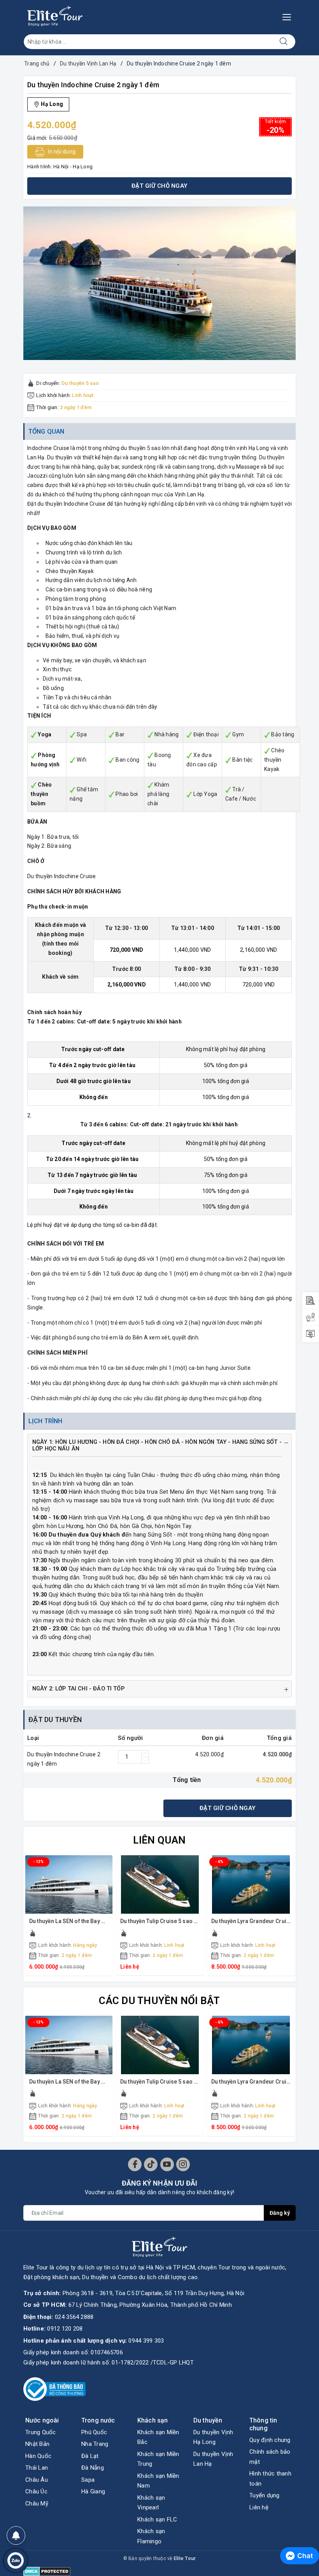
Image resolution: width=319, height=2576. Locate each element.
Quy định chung (270, 2440)
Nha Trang (95, 2444)
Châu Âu (37, 2480)
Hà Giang (93, 2491)
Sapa (88, 2480)
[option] (159, 283)
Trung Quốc (41, 2432)
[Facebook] (135, 2164)
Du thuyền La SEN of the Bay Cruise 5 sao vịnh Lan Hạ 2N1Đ (104, 1921)
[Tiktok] (151, 2164)
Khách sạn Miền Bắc (158, 2437)
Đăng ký (280, 2213)
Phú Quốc (94, 2432)
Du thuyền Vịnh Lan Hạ (213, 2459)
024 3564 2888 (74, 2317)
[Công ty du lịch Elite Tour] (55, 16)
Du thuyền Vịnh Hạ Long (213, 2437)
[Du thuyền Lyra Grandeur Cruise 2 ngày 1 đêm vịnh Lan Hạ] (251, 1884)
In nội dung (61, 152)
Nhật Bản (37, 2444)
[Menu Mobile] (289, 16)
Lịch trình (46, 1421)
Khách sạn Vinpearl (151, 2503)
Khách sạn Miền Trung (158, 2459)
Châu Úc (36, 2491)
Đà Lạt (90, 2456)
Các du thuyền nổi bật (159, 2001)
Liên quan (159, 1840)
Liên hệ (259, 2507)
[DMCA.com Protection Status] (47, 2571)
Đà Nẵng (93, 2468)
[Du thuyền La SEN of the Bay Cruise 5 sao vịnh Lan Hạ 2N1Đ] (69, 1884)
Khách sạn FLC (157, 2520)
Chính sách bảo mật (270, 2457)
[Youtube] (167, 2164)
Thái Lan (37, 2468)
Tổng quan (46, 431)
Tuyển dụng (265, 2495)
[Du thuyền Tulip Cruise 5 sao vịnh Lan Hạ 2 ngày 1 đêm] (160, 1884)
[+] (145, 1754)
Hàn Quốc (38, 2456)
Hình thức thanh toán (270, 2479)
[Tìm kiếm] (284, 42)
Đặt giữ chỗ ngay (228, 1808)
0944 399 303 (146, 2341)
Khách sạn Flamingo (151, 2536)
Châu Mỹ (37, 2504)
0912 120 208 (65, 2329)
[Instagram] (183, 2164)
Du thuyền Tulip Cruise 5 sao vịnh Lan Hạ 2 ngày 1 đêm (189, 1921)
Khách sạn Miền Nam (158, 2481)
